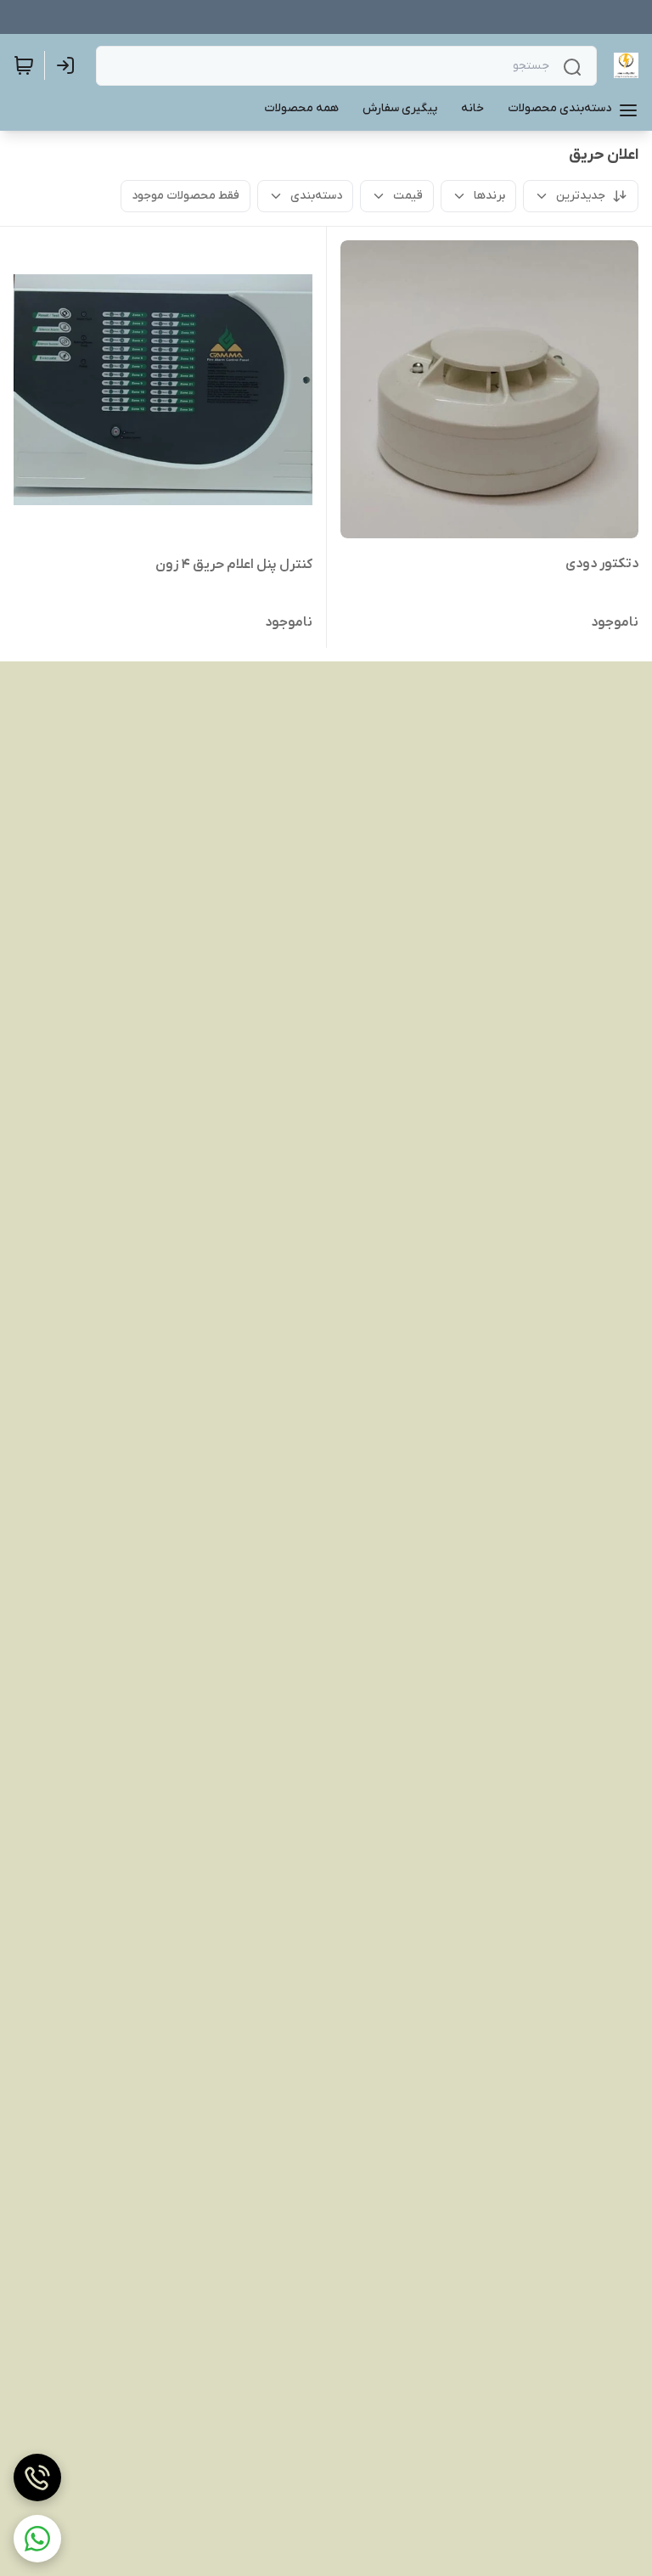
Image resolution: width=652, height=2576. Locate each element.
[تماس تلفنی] (37, 2478)
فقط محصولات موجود (185, 196)
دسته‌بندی (316, 196)
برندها (489, 196)
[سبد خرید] (24, 65)
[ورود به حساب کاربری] (69, 65)
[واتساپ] (37, 2539)
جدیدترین (581, 196)
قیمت (408, 196)
